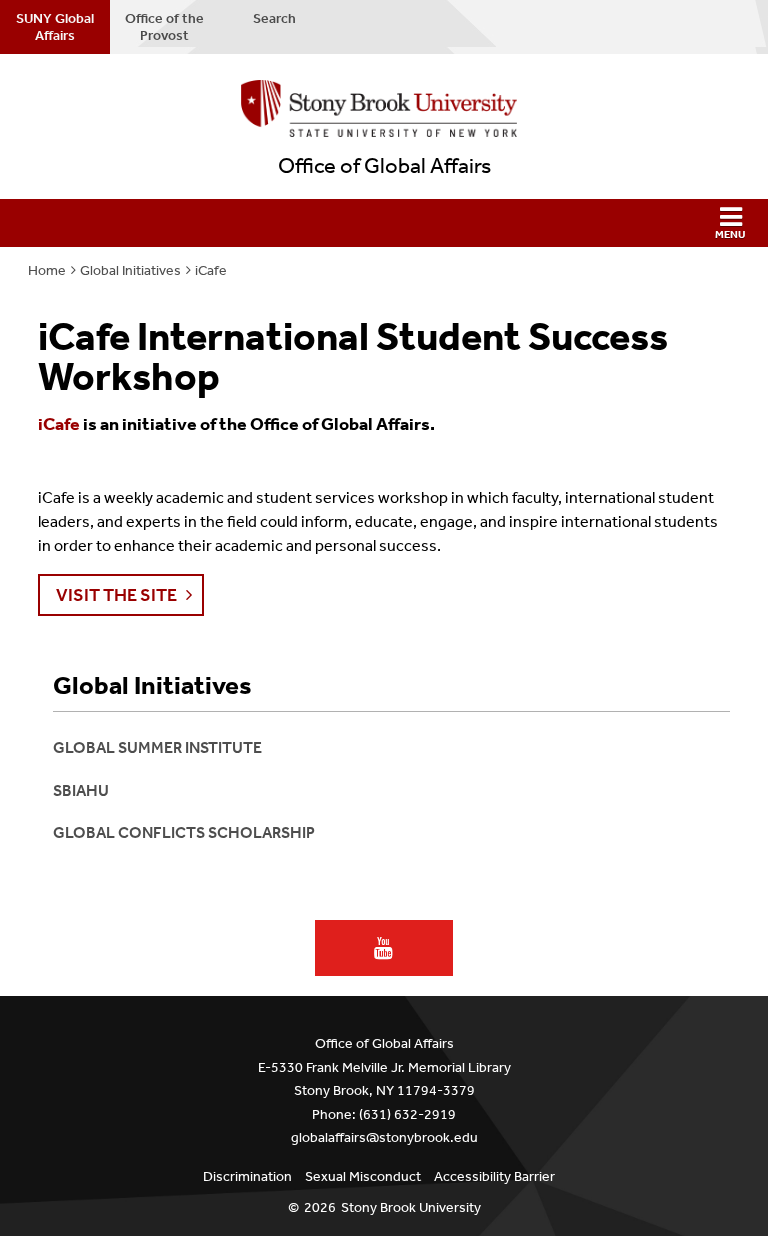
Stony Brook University (411, 1207)
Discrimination (247, 1176)
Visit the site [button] (116, 595)
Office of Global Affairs (384, 166)
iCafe (211, 270)
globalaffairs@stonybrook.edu (384, 1137)
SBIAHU (81, 790)
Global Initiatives (130, 270)
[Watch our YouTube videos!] (384, 948)
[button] (384, 223)
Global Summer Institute (157, 747)
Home (47, 270)
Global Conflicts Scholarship (184, 832)
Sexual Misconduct (363, 1176)
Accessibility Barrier (494, 1176)
